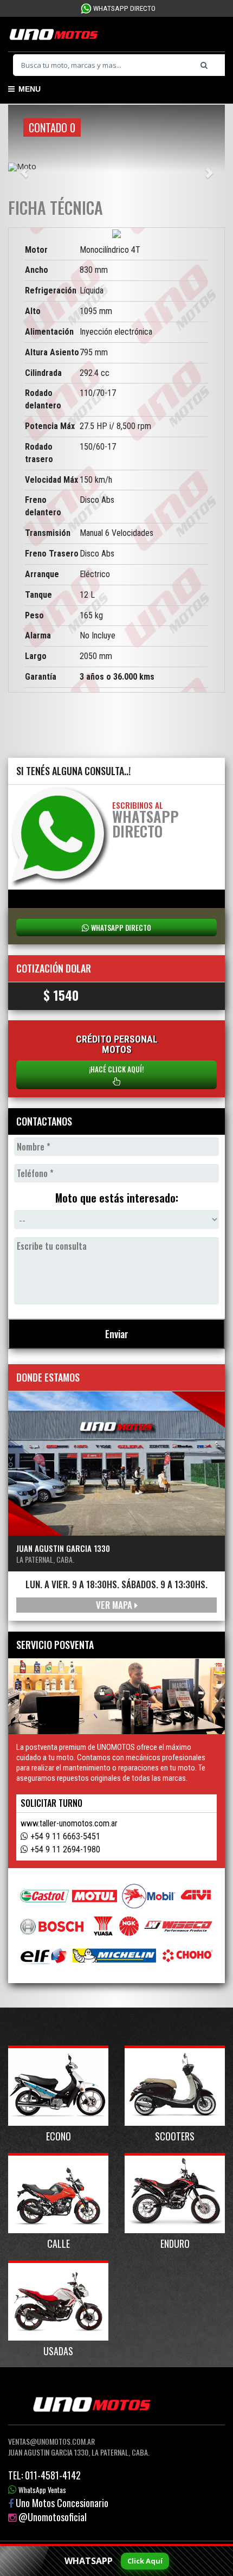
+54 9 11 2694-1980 (65, 1849)
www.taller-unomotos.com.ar (69, 1823)
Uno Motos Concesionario (62, 2503)
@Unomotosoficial (53, 2517)
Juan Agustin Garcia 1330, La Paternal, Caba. (79, 2452)
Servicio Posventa (55, 1645)
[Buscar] (207, 65)
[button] (24, 167)
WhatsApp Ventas (42, 2490)
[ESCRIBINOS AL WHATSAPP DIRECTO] (60, 836)
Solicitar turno (51, 1803)
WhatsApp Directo (124, 8)
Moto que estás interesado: (117, 1198)
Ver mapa (115, 1605)
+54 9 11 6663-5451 (65, 1836)
